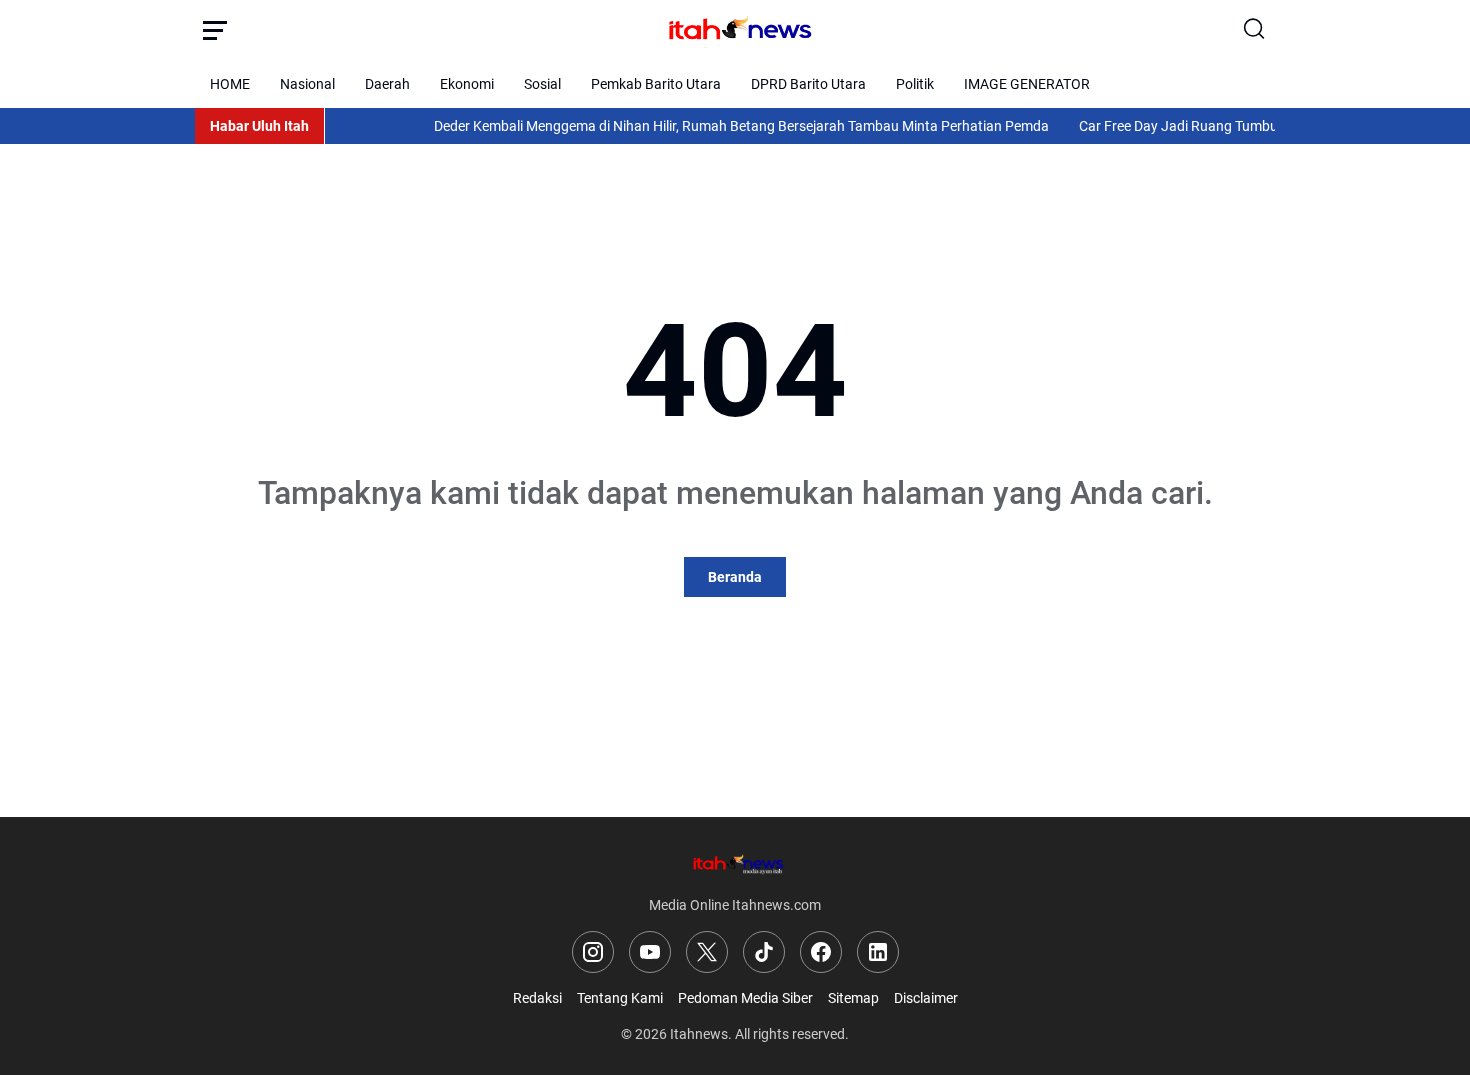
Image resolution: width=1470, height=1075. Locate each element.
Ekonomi (467, 84)
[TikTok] (764, 952)
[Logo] (735, 863)
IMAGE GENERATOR (1027, 84)
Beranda (735, 577)
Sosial (542, 84)
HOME (230, 84)
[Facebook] (821, 952)
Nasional (307, 84)
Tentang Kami (620, 998)
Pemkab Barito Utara (656, 84)
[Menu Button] (215, 30)
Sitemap (853, 998)
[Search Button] (1255, 30)
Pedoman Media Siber (745, 998)
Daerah (387, 84)
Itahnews (699, 1034)
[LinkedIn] (878, 952)
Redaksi (537, 998)
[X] (707, 952)
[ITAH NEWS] (735, 30)
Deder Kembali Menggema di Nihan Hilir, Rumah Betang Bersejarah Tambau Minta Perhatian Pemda (725, 126)
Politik (915, 84)
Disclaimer (926, 998)
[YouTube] (650, 952)
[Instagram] (593, 952)
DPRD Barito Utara (808, 84)
